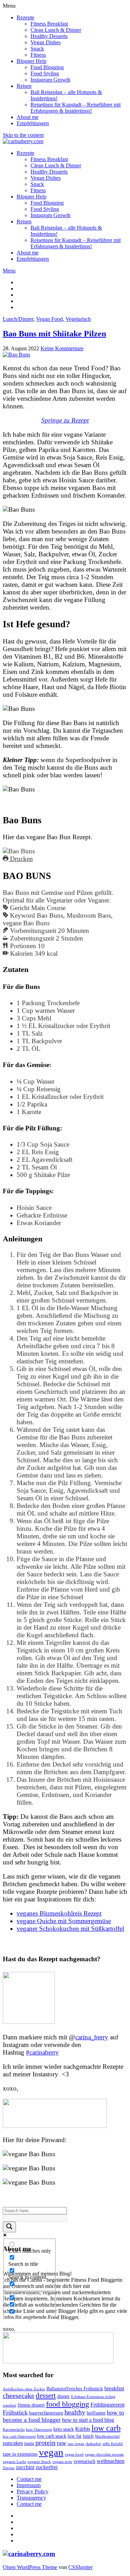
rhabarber (93, 2444)
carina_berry (92, 2037)
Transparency (31, 2498)
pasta (29, 2443)
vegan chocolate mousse (104, 2454)
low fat (75, 2436)
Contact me (29, 2479)
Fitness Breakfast (49, 24)
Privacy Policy (33, 2491)
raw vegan (76, 2444)
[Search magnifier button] (9, 2227)
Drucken (21, 859)
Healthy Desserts (49, 36)
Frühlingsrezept (107, 2405)
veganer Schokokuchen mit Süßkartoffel (70, 1929)
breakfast (114, 2388)
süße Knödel (113, 2444)
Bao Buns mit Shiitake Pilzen (54, 334)
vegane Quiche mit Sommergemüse (64, 1921)
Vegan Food (49, 319)
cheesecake (19, 2396)
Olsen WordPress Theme (30, 2567)
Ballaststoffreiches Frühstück (75, 2389)
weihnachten (111, 2461)
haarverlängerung (46, 2413)
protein (45, 2443)
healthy (75, 2412)
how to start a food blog (88, 2420)
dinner (63, 2396)
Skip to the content (23, 135)
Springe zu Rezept (65, 420)
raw (62, 2443)
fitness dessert (31, 2405)
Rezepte (25, 17)
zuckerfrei (47, 2467)
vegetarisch (84, 2461)
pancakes (13, 2443)
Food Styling (45, 73)
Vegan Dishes (46, 42)
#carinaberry (42, 2052)
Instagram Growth (50, 80)
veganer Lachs (14, 2462)
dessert (46, 2396)
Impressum (29, 2485)
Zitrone (9, 2468)
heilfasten (96, 2413)
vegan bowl (74, 2454)
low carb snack (52, 2436)
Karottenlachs (14, 2430)
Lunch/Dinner (18, 319)
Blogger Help (32, 61)
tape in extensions (20, 2454)
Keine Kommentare (62, 348)
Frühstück (15, 2412)
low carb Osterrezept (19, 2436)
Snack (37, 49)
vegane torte (62, 2462)
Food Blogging (47, 67)
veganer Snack (39, 2462)
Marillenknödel (107, 2436)
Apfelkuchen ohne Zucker (24, 2389)
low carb (106, 2428)
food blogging (68, 2404)
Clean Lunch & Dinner (56, 30)
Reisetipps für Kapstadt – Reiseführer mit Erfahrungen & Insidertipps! (76, 108)
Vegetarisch (78, 319)
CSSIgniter (80, 2567)
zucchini (25, 2467)
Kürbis (83, 2429)
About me (28, 117)
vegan (51, 2452)
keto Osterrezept (39, 2430)
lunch (88, 2436)
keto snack (64, 2429)
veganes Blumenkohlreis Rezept (59, 1913)
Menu (9, 271)
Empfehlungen (33, 123)
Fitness (38, 55)
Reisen (24, 86)
